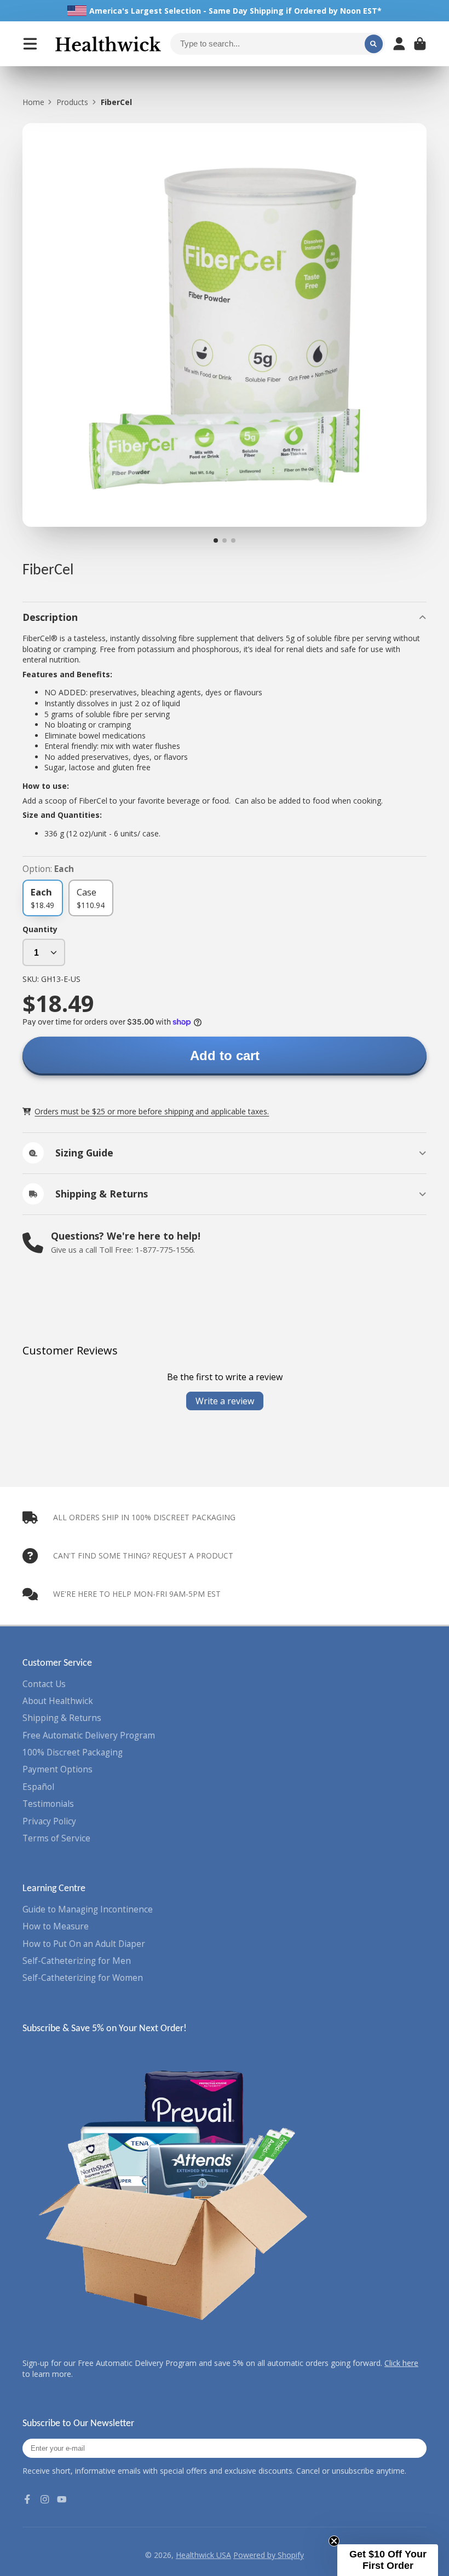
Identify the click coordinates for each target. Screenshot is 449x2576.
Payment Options (57, 1769)
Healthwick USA (203, 2555)
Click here (401, 2363)
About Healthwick (58, 1701)
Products (72, 102)
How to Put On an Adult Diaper (84, 1944)
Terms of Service (56, 1838)
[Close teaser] (334, 2541)
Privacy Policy (49, 1821)
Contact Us (44, 1684)
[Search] (374, 44)
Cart (420, 44)
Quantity (40, 929)
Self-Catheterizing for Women (83, 1978)
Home (33, 102)
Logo (108, 44)
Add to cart (225, 1056)
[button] (388, 2560)
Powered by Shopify (269, 2555)
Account (399, 44)
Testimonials (48, 1804)
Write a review (225, 1401)
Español (38, 1787)
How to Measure (56, 1926)
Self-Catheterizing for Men (77, 1961)
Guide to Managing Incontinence (88, 1909)
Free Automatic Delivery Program (89, 1735)
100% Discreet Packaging (73, 1752)
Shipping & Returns (62, 1718)
